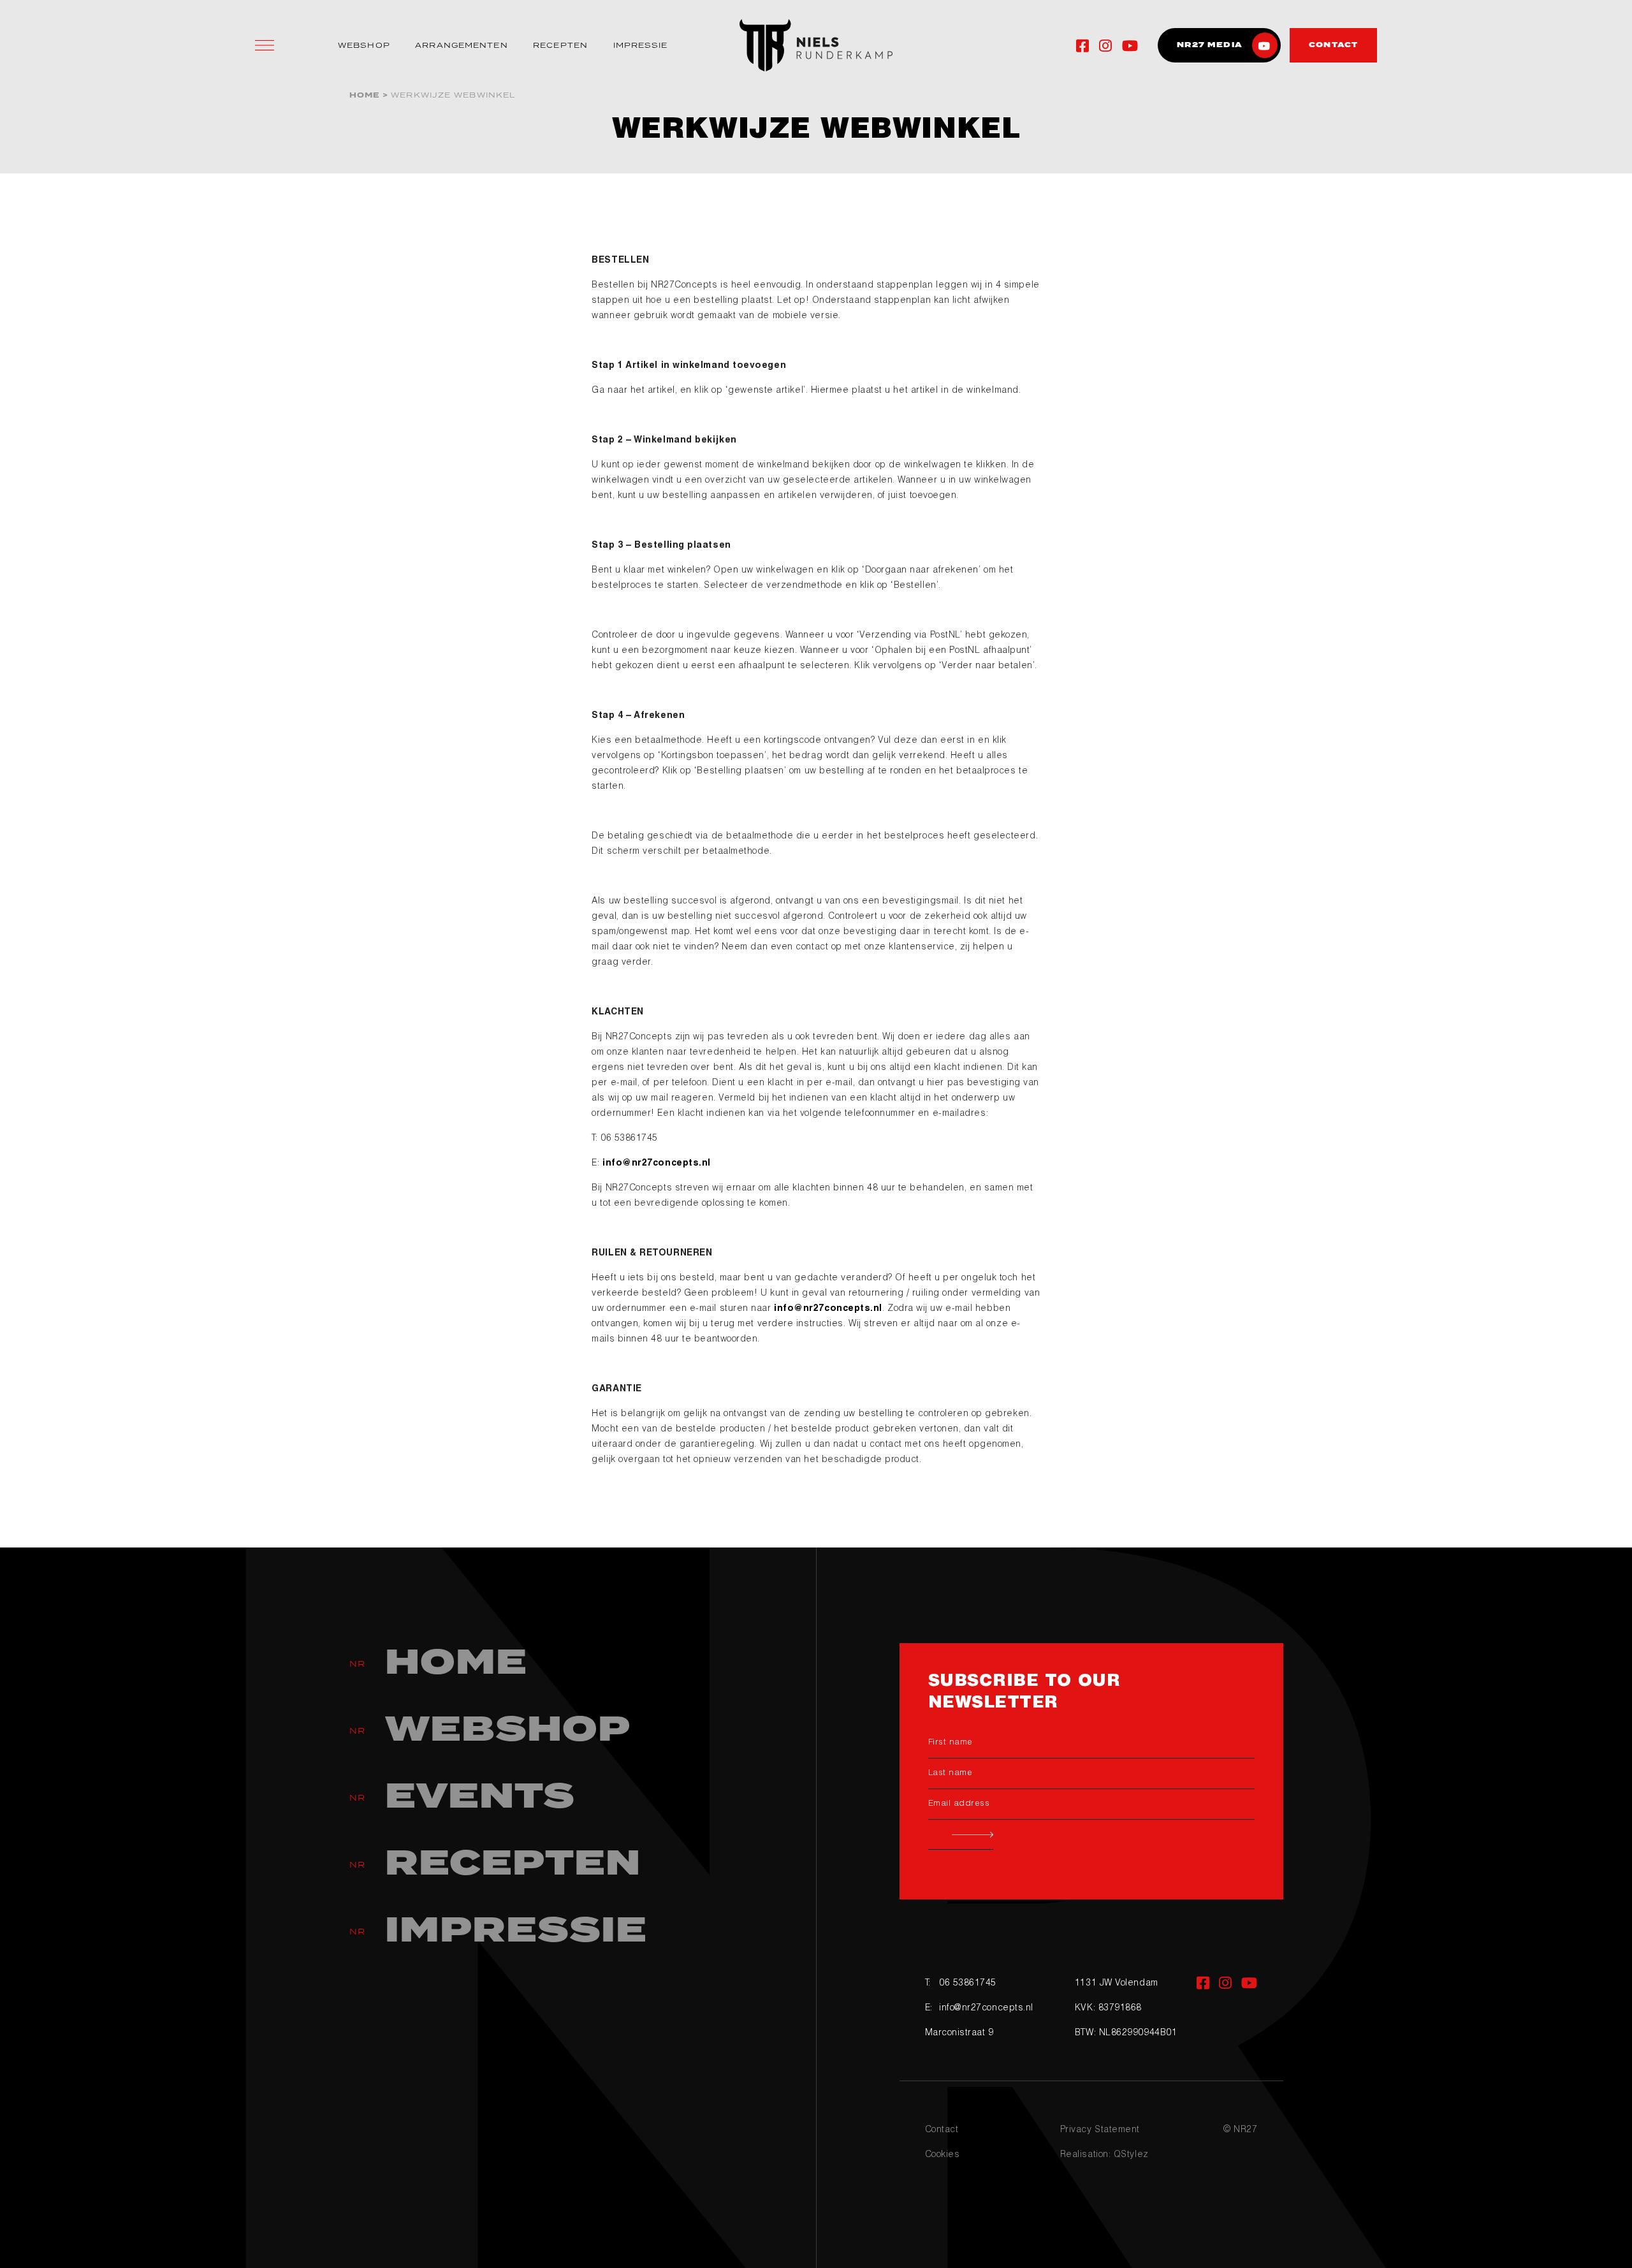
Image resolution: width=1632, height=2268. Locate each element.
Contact (942, 2130)
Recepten (560, 45)
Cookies (943, 2155)
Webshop (364, 45)
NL (1010, 46)
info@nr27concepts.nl (657, 1164)
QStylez (1131, 2155)
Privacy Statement (1100, 2130)
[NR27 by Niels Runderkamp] (816, 45)
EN (1037, 46)
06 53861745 (968, 1984)
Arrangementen (461, 45)
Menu (265, 45)
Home (365, 95)
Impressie (641, 45)
